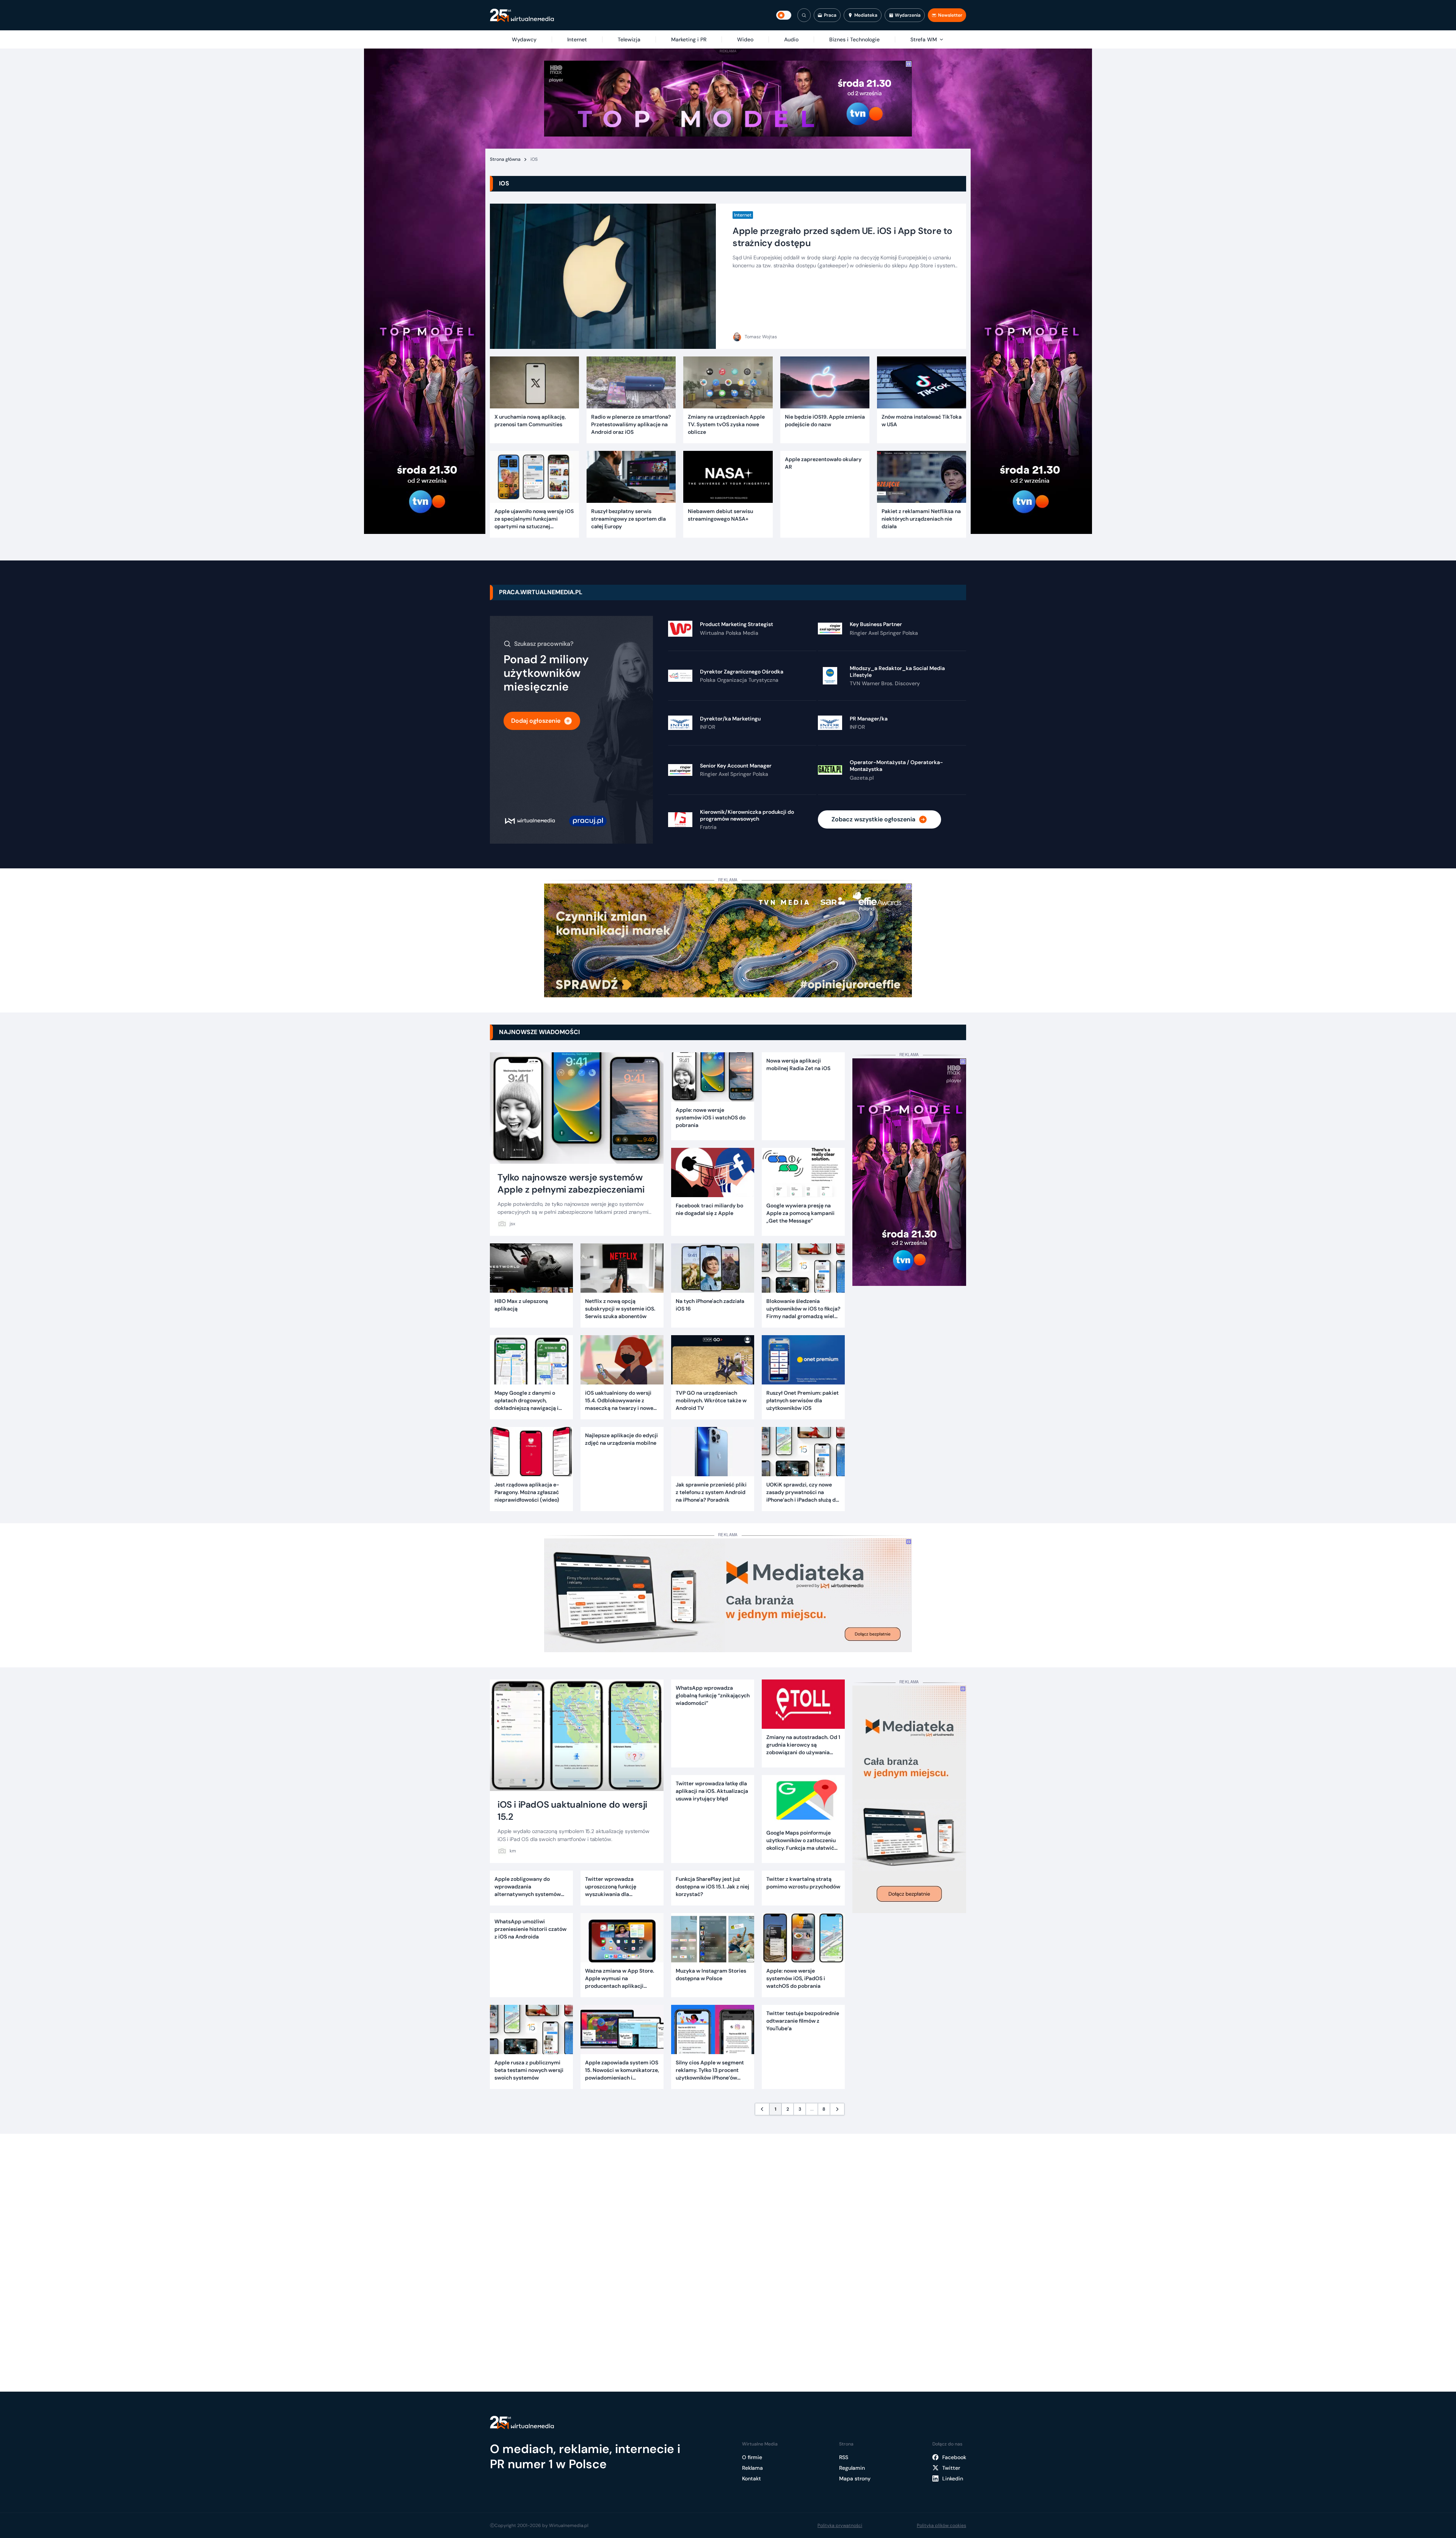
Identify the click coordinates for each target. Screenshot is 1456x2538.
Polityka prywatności (840, 2525)
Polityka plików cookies (941, 2525)
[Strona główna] (522, 15)
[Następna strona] (837, 2109)
